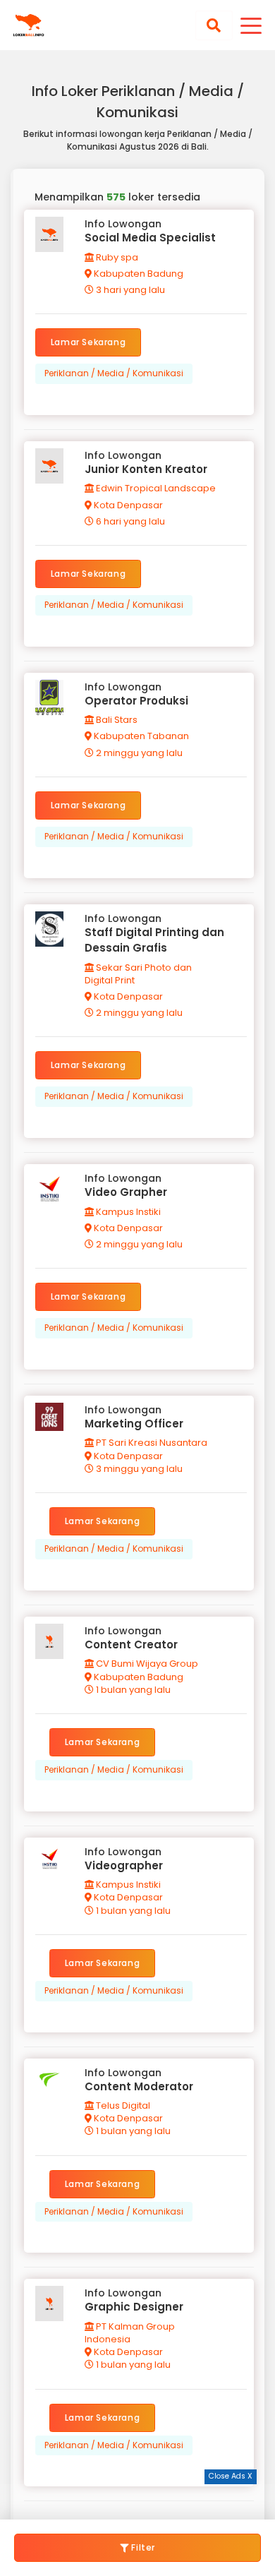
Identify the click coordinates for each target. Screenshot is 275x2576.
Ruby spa (116, 257)
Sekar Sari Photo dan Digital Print (138, 974)
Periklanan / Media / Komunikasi (114, 373)
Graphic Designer (134, 2307)
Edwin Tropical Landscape (155, 488)
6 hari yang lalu (129, 521)
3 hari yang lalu (129, 290)
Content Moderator (139, 2086)
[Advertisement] (137, 2502)
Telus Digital (122, 2105)
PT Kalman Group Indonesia (130, 2333)
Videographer (124, 1865)
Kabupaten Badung (137, 274)
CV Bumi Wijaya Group (146, 1664)
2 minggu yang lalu (138, 753)
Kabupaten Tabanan (140, 736)
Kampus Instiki (127, 1212)
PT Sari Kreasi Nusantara (151, 1443)
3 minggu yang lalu (138, 1469)
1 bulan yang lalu (132, 1690)
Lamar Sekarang (88, 342)
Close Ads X (231, 2476)
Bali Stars (116, 720)
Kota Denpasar (127, 505)
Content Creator (131, 1645)
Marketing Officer (134, 1424)
